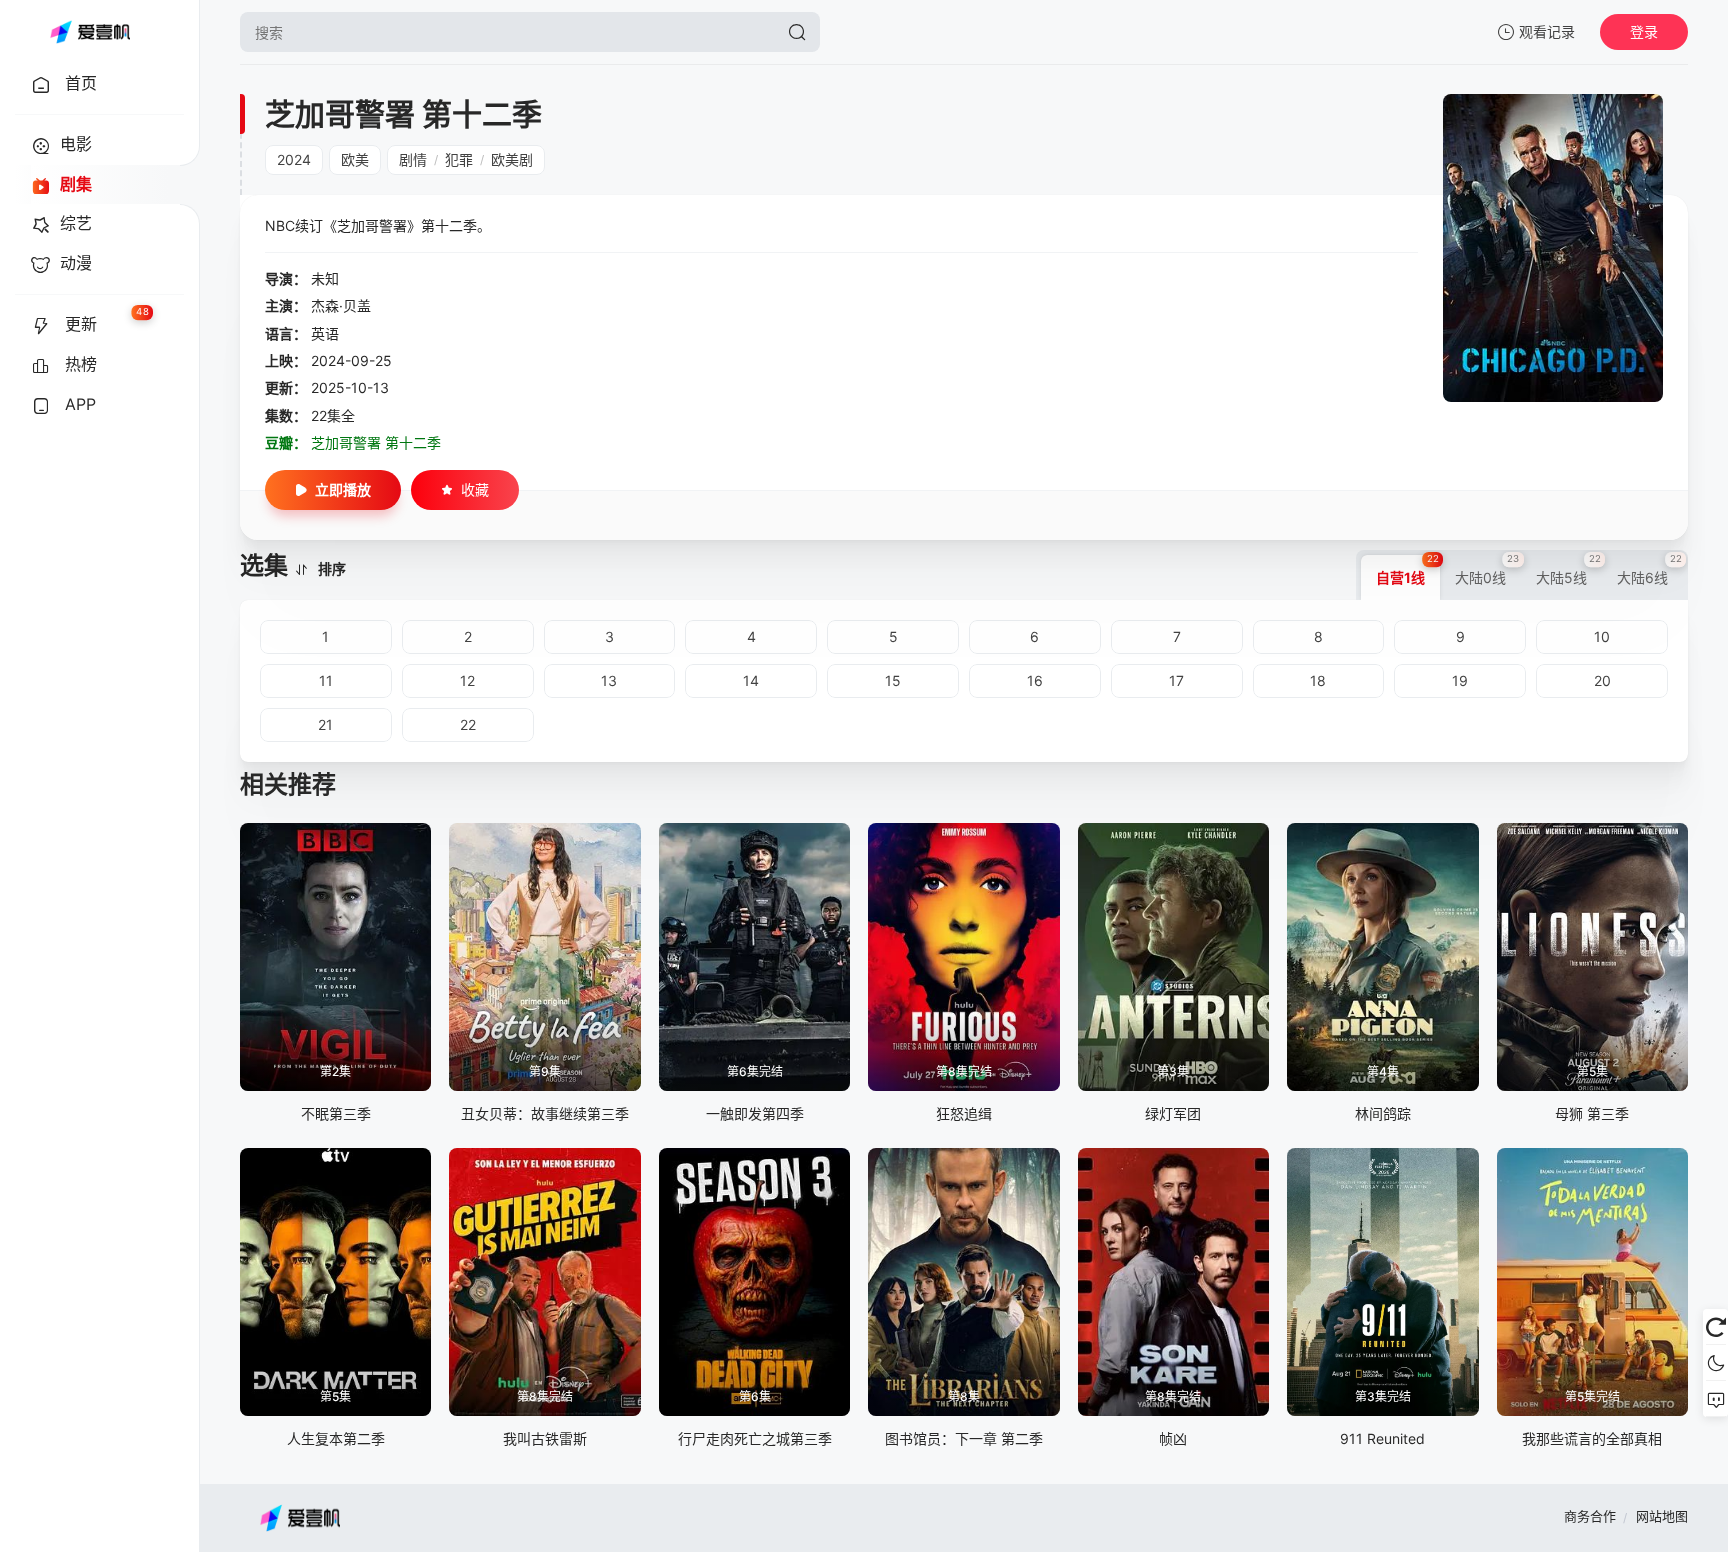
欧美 (355, 159)
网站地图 (1662, 1516)
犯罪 (459, 159)
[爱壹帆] (90, 32)
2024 (294, 159)
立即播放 (343, 489)
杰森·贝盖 (341, 305)
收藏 (475, 489)
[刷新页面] (1715, 1327)
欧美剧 (512, 159)
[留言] (1715, 1399)
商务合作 (1590, 1516)
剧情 (413, 159)
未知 (325, 278)
